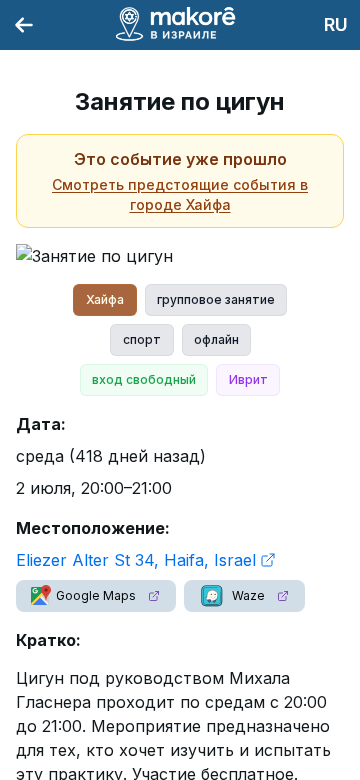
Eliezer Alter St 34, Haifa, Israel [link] (136, 560)
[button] (96, 596)
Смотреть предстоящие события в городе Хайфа (180, 194)
